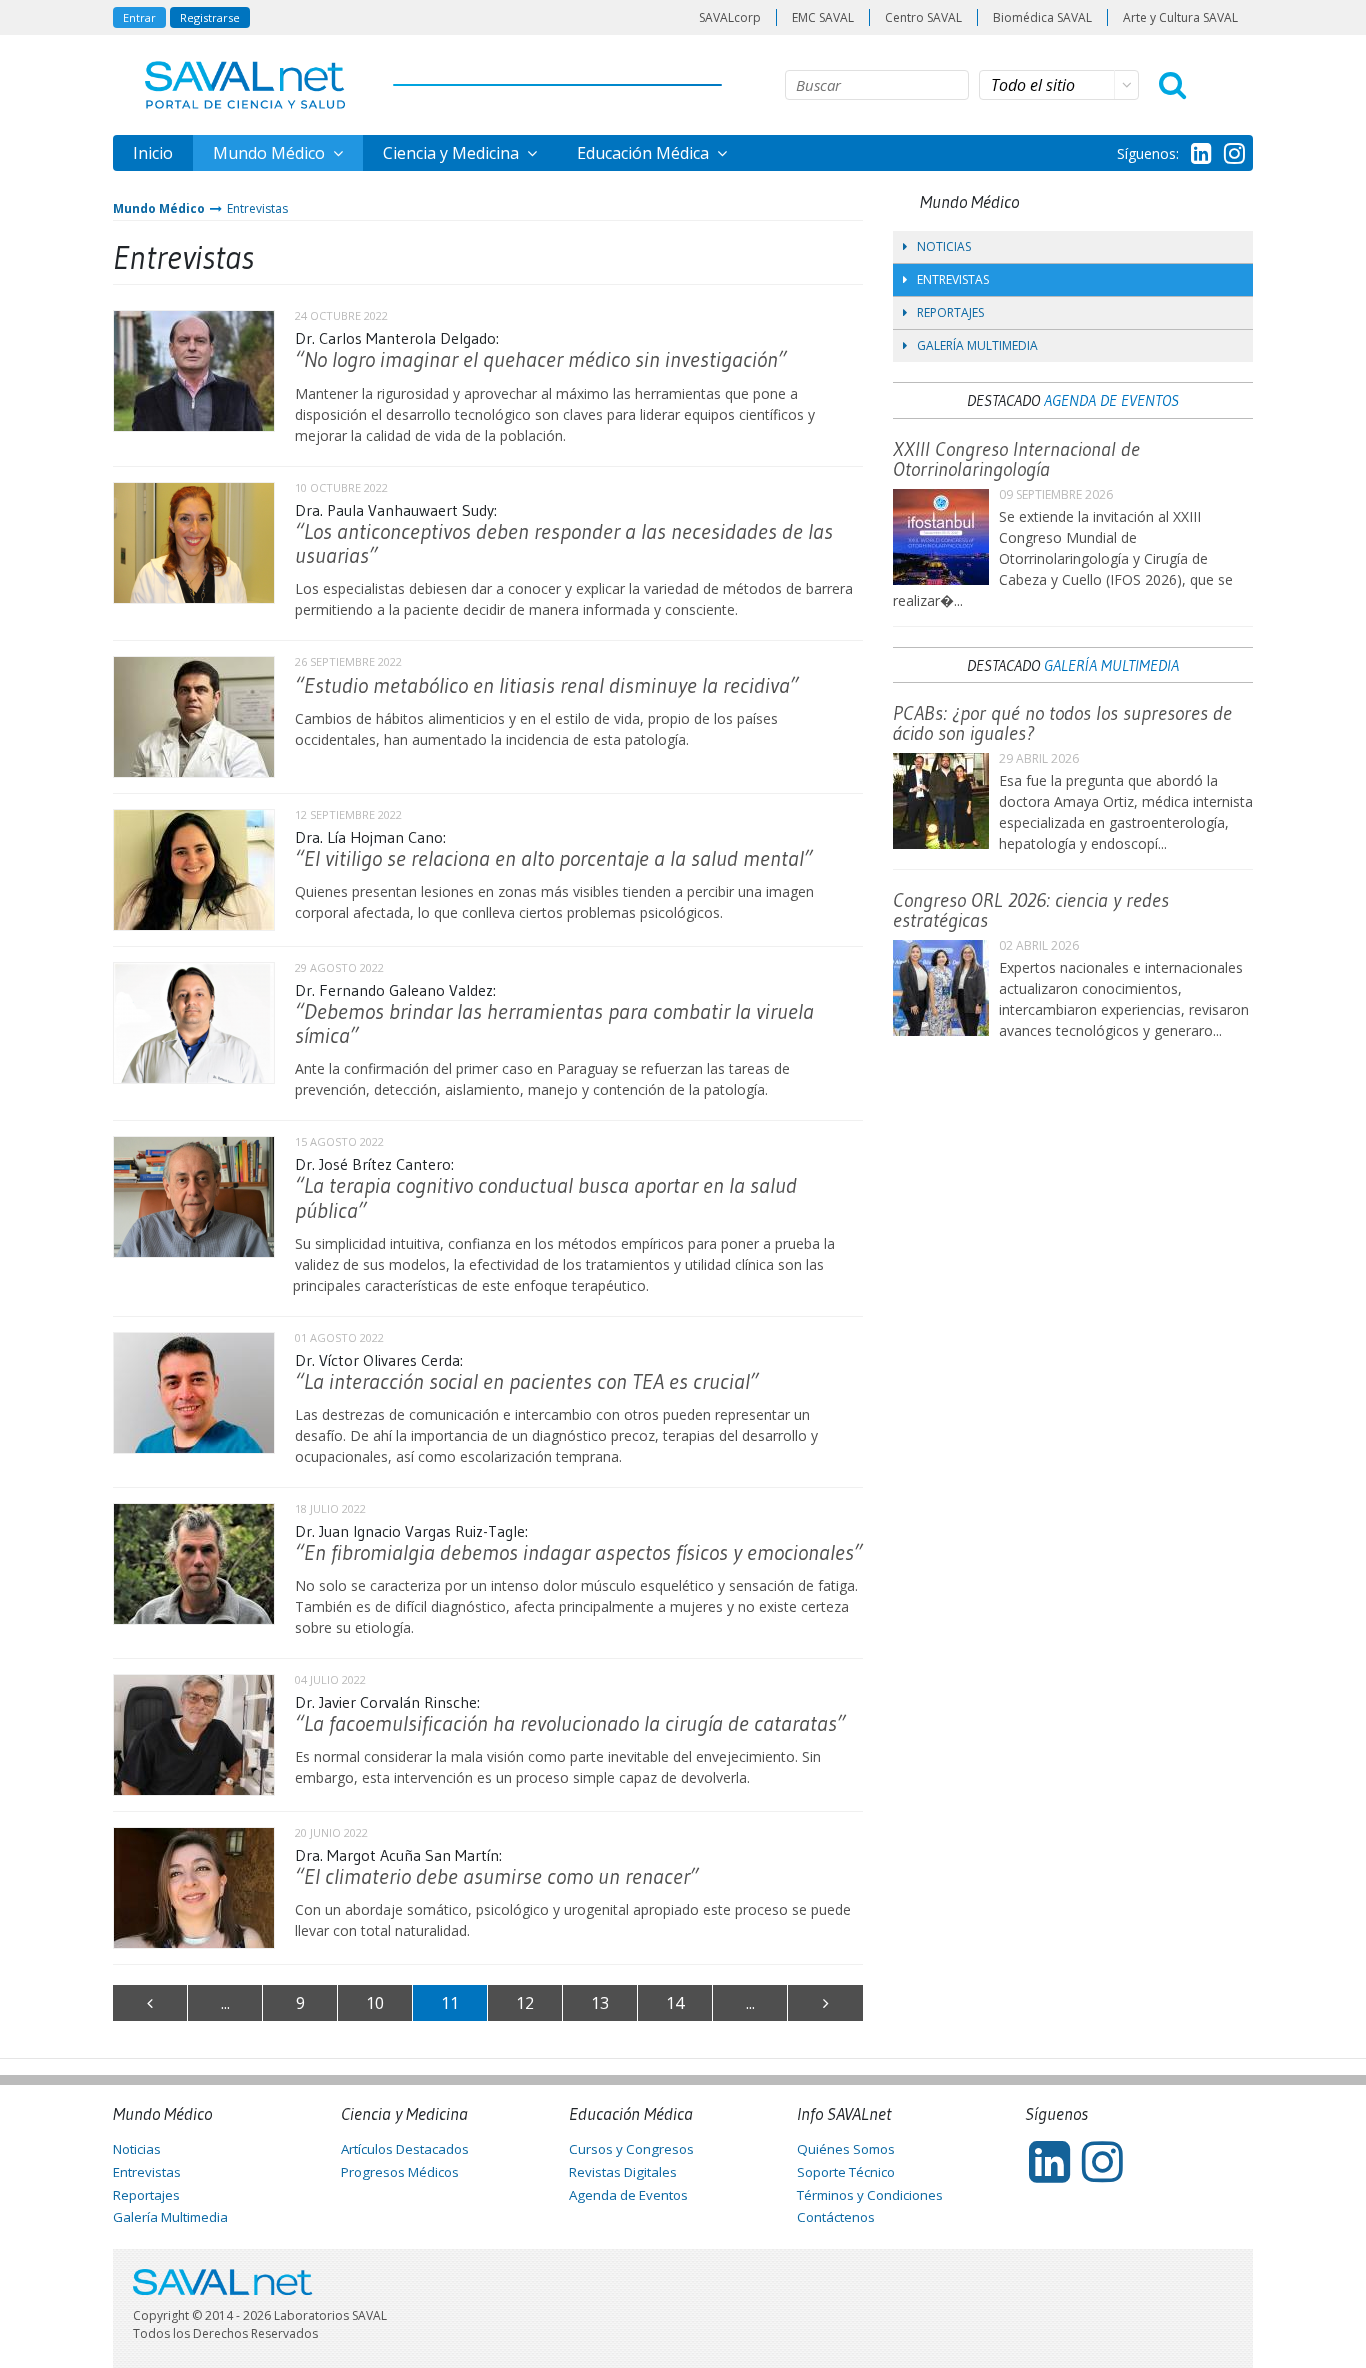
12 (525, 2003)
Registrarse (210, 17)
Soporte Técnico (846, 2172)
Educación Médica (645, 153)
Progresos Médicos (400, 2172)
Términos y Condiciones (870, 2195)
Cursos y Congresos (631, 2149)
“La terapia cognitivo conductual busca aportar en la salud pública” (546, 1197)
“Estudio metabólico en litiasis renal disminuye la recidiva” (547, 685)
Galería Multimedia (977, 345)
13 (600, 2003)
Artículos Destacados (405, 2149)
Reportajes (950, 312)
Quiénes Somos (846, 2149)
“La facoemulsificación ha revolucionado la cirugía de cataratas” (570, 1723)
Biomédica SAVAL (1042, 17)
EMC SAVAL (823, 17)
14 (675, 2003)
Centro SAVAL (923, 17)
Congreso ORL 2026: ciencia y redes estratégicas (1031, 910)
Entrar (139, 17)
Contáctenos (836, 2217)
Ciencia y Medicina (453, 153)
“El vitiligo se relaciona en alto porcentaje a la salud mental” (554, 858)
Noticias (944, 246)
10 (375, 2003)
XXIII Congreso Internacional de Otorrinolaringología (1016, 459)
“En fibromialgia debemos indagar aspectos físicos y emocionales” (579, 1552)
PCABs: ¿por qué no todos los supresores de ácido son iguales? (1062, 723)
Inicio (153, 153)
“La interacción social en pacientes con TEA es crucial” (527, 1381)
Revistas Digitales (623, 2172)
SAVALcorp (730, 17)
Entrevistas (257, 208)
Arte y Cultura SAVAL (1180, 17)
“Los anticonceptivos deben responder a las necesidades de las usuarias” (564, 543)
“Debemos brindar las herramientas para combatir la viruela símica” (554, 1023)
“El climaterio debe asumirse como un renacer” (497, 1876)
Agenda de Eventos (1111, 400)
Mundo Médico (271, 153)
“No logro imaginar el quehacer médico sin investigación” (541, 359)
